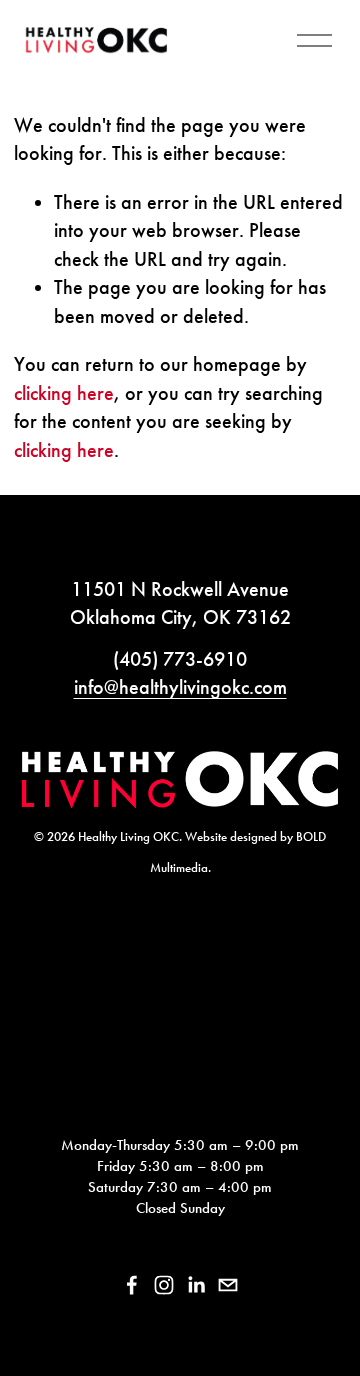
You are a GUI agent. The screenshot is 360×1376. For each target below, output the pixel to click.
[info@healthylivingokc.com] (228, 1285)
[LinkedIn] (196, 1285)
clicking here (64, 393)
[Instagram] (164, 1285)
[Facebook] (132, 1285)
